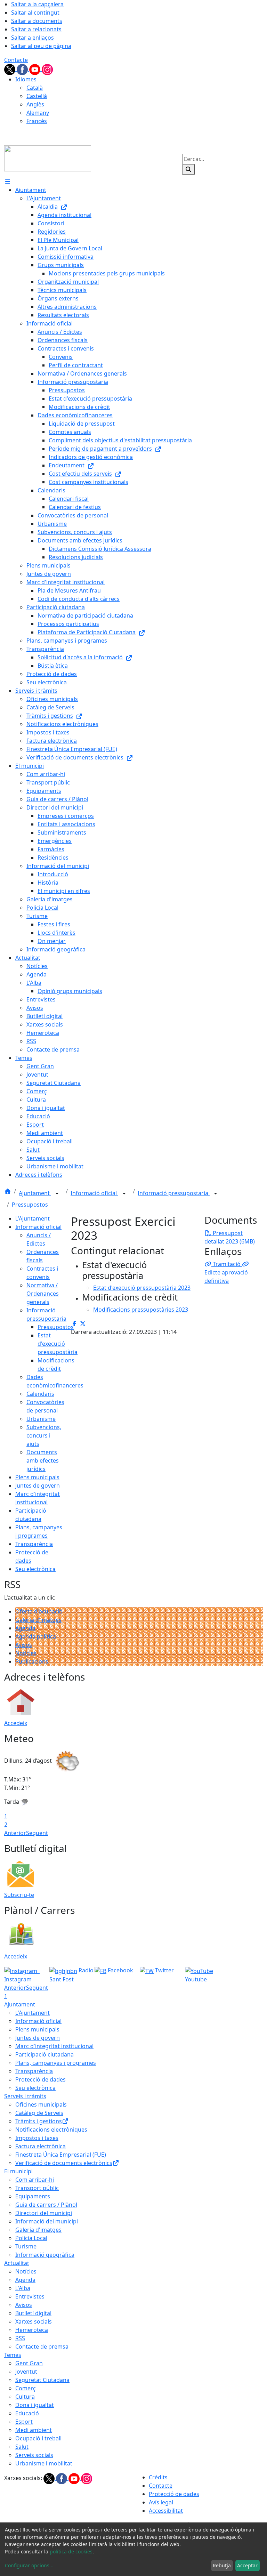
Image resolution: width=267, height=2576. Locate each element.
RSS (20, 2338)
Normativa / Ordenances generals (43, 1294)
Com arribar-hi (35, 2180)
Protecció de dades (41, 2079)
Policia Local (31, 2238)
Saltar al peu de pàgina (41, 46)
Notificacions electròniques (51, 2130)
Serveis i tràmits (25, 2096)
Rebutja (222, 2565)
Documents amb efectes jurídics (43, 1460)
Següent (37, 1833)
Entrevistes (30, 2296)
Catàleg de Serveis (39, 2113)
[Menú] (8, 182)
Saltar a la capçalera (37, 4)
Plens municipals (37, 1477)
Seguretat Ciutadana (42, 2380)
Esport (24, 2422)
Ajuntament (35, 1193)
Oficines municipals (41, 2104)
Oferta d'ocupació (39, 1611)
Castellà (37, 96)
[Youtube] (35, 69)
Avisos (24, 1645)
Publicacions (32, 1661)
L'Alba (23, 2288)
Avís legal (161, 2502)
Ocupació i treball (38, 2438)
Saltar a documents (37, 21)
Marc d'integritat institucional (54, 2046)
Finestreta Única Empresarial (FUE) (61, 2155)
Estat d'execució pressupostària (58, 1344)
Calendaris (40, 1394)
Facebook (120, 1970)
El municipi (18, 2171)
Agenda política (36, 1636)
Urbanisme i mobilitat (44, 2463)
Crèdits (158, 2477)
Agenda (25, 1628)
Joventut (26, 2372)
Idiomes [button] (26, 79)
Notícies (26, 1653)
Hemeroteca (32, 2330)
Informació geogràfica (45, 2255)
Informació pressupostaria (174, 1193)
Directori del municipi (44, 2213)
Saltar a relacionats (36, 29)
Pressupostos (30, 1205)
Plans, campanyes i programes (56, 2063)
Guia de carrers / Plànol (46, 2205)
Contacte (16, 60)
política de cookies (71, 2551)
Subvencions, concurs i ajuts (44, 1435)
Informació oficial (94, 1193)
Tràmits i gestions (39, 2121)
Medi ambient (34, 2430)
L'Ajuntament (33, 1218)
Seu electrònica (35, 1569)
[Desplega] (57, 1194)
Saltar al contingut (35, 13)
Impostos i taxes (37, 2138)
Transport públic (37, 2188)
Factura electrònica (41, 2146)
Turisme (26, 2246)
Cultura (25, 2397)
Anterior (15, 1833)
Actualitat (17, 2263)
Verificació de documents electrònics (64, 2163)
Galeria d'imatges (38, 1620)
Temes (13, 2355)
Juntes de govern (38, 1486)
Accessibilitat (166, 2511)
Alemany (38, 113)
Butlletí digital (33, 2313)
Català (35, 88)
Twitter (164, 1970)
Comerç (26, 2388)
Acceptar (247, 2565)
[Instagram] (47, 69)
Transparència (34, 1544)
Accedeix (16, 1723)
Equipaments (33, 2196)
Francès (37, 121)
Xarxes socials (34, 2321)
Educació (27, 2413)
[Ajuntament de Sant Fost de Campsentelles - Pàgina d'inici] (48, 158)
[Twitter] (10, 69)
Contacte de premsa (42, 2346)
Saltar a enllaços (33, 38)
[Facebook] (23, 69)
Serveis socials (34, 2455)
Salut (22, 2447)
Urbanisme (41, 1419)
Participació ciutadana (44, 2054)
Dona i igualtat (35, 2405)
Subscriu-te (19, 1895)
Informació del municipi (47, 2221)
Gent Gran (29, 2363)
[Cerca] (188, 169)
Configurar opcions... (29, 2565)
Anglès (35, 104)
